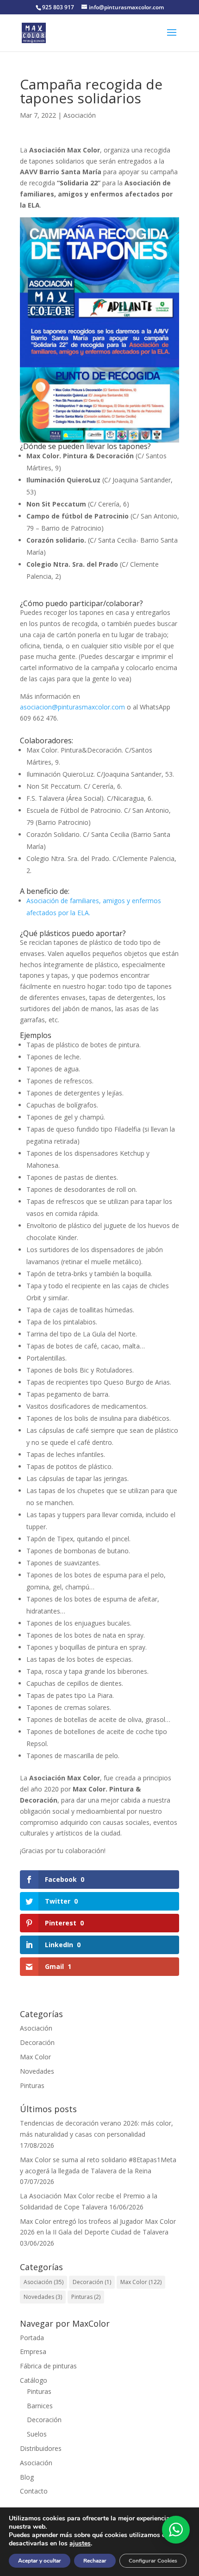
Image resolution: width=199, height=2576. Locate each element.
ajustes (80, 2544)
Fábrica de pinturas (48, 2366)
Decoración (37, 2042)
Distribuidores (41, 2448)
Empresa (33, 2351)
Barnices (40, 2406)
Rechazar (95, 2561)
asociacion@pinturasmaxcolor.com (72, 707)
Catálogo (34, 2380)
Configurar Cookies (153, 2561)
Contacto (34, 2491)
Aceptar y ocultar (40, 2561)
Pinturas (32, 2085)
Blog (27, 2477)
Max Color (35, 2057)
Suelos (37, 2434)
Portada (32, 2338)
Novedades (37, 2071)
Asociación (80, 115)
